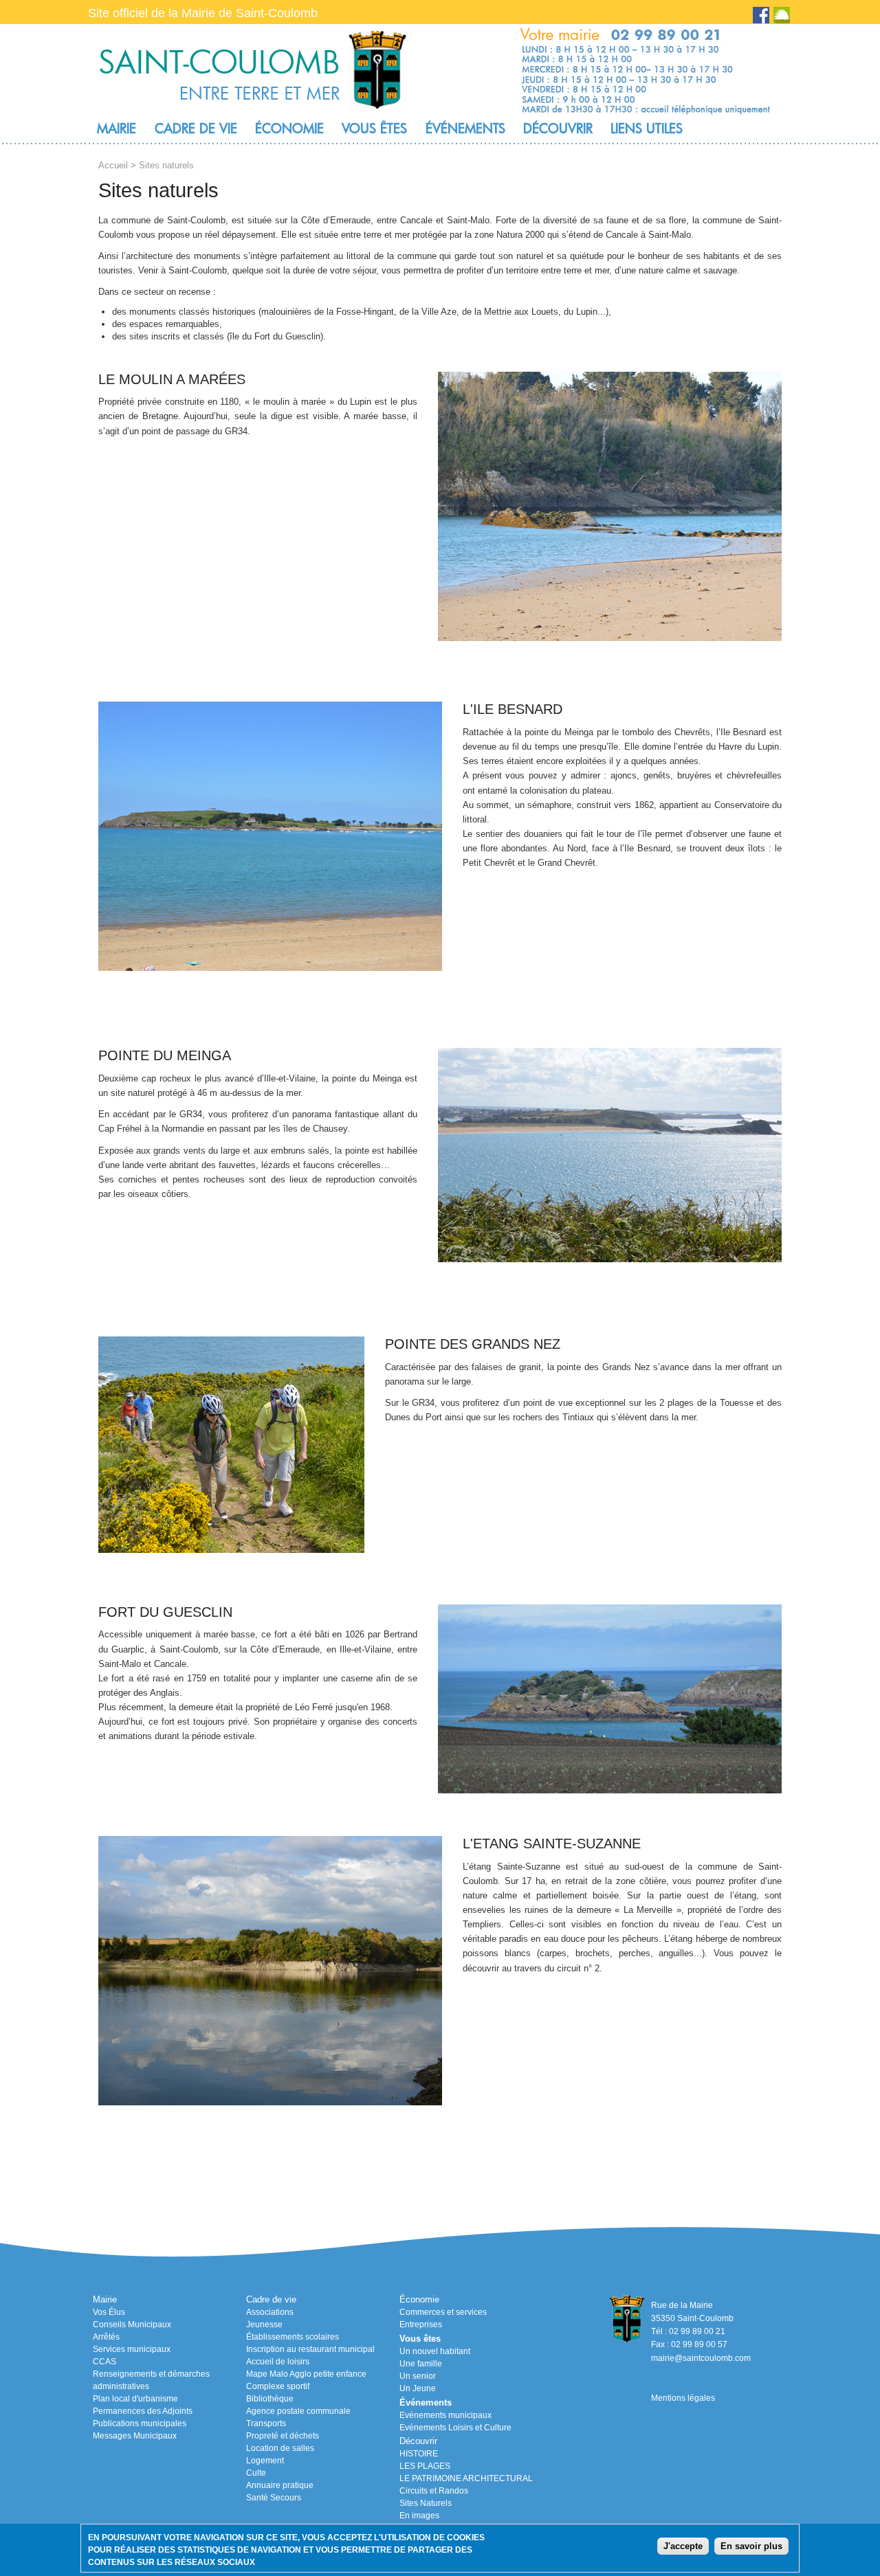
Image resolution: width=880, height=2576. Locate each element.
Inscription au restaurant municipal (310, 2349)
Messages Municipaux (135, 2436)
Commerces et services (443, 2312)
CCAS (104, 2362)
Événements (465, 128)
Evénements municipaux (445, 2415)
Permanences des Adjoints (143, 2411)
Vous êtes (374, 128)
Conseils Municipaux (132, 2325)
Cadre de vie (196, 128)
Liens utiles (647, 128)
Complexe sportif (278, 2386)
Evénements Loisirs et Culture (455, 2428)
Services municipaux (132, 2349)
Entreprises (421, 2325)
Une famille (421, 2364)
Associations (270, 2312)
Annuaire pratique (280, 2485)
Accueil (113, 165)
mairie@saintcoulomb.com (701, 2358)
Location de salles (280, 2448)
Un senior (418, 2376)
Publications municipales (140, 2423)
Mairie (117, 128)
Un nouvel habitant (435, 2351)
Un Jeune (418, 2388)
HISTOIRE (419, 2454)
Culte (256, 2473)
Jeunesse (264, 2325)
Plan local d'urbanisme (135, 2399)
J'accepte (683, 2545)
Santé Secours (274, 2498)
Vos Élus (109, 2312)
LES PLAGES (425, 2466)
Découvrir (558, 128)
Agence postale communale (298, 2411)
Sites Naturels (426, 2503)
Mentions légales (683, 2398)
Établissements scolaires (293, 2337)
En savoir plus (751, 2545)
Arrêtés (106, 2337)
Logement (265, 2461)
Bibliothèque (270, 2399)
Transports (266, 2423)
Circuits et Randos (434, 2491)
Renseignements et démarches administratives (151, 2380)
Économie (289, 128)
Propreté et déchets (283, 2436)
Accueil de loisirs (278, 2362)
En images (419, 2516)
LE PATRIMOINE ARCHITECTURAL (466, 2478)
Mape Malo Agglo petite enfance (306, 2374)
